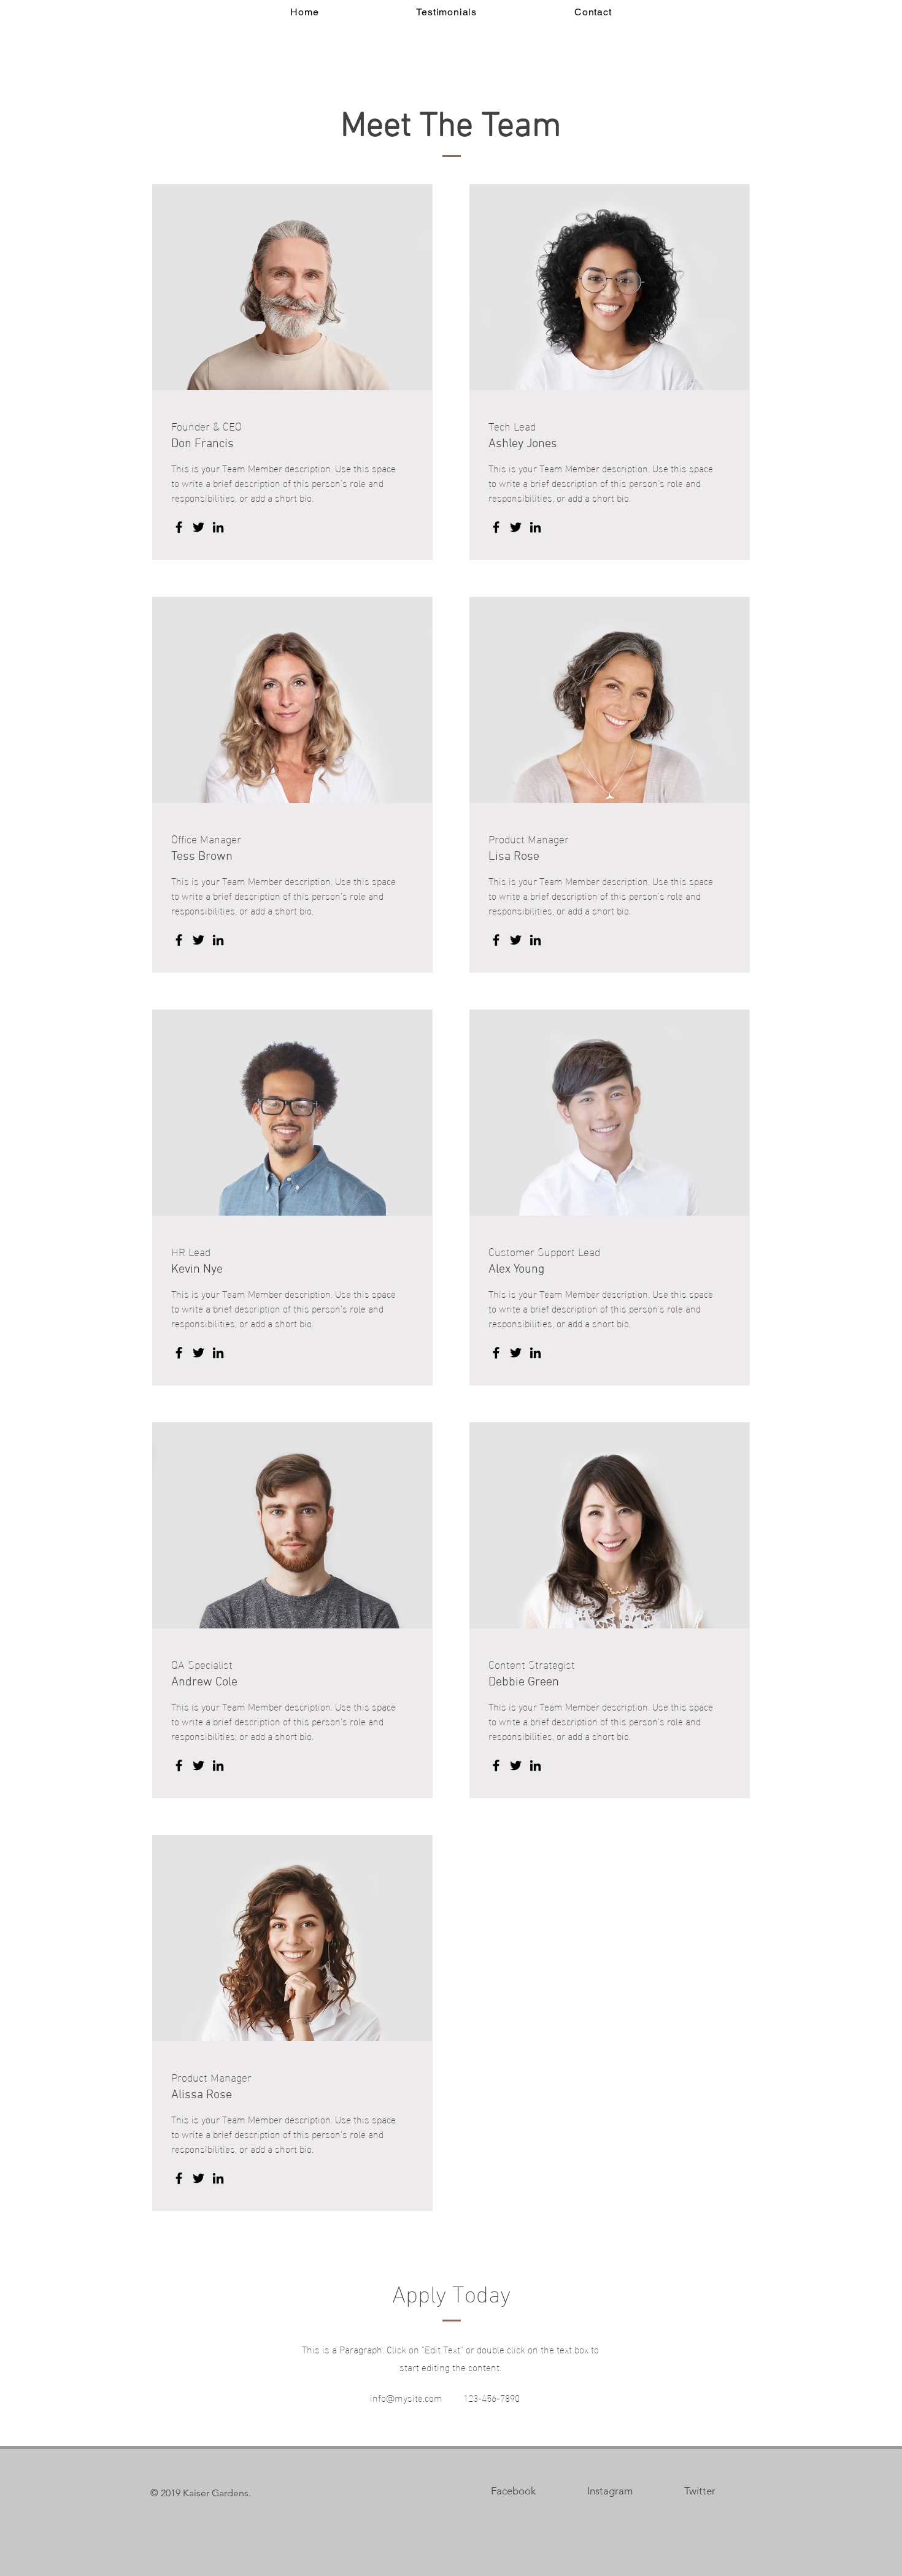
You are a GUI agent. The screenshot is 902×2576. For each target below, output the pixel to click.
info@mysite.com (406, 2397)
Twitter (700, 2491)
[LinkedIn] (218, 527)
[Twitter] (199, 527)
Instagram (610, 2491)
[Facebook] (179, 527)
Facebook (513, 2491)
